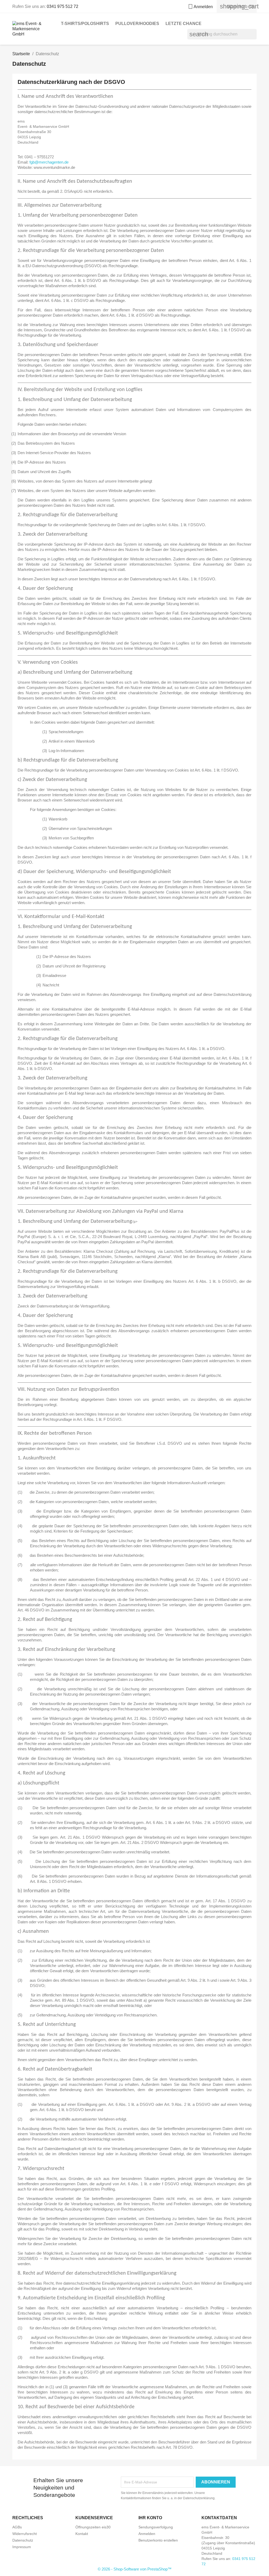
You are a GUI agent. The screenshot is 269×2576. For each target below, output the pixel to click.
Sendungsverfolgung (156, 2527)
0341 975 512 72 (63, 6)
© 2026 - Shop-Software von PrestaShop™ (135, 2569)
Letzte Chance (183, 24)
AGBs (17, 2527)
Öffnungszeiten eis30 (93, 2527)
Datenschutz (23, 2540)
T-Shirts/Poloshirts (85, 24)
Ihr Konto (150, 2518)
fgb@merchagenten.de (49, 162)
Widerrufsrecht (25, 2534)
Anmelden (147, 2534)
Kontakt (82, 2534)
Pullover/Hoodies (137, 24)
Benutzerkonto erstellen (158, 2540)
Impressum (22, 2547)
